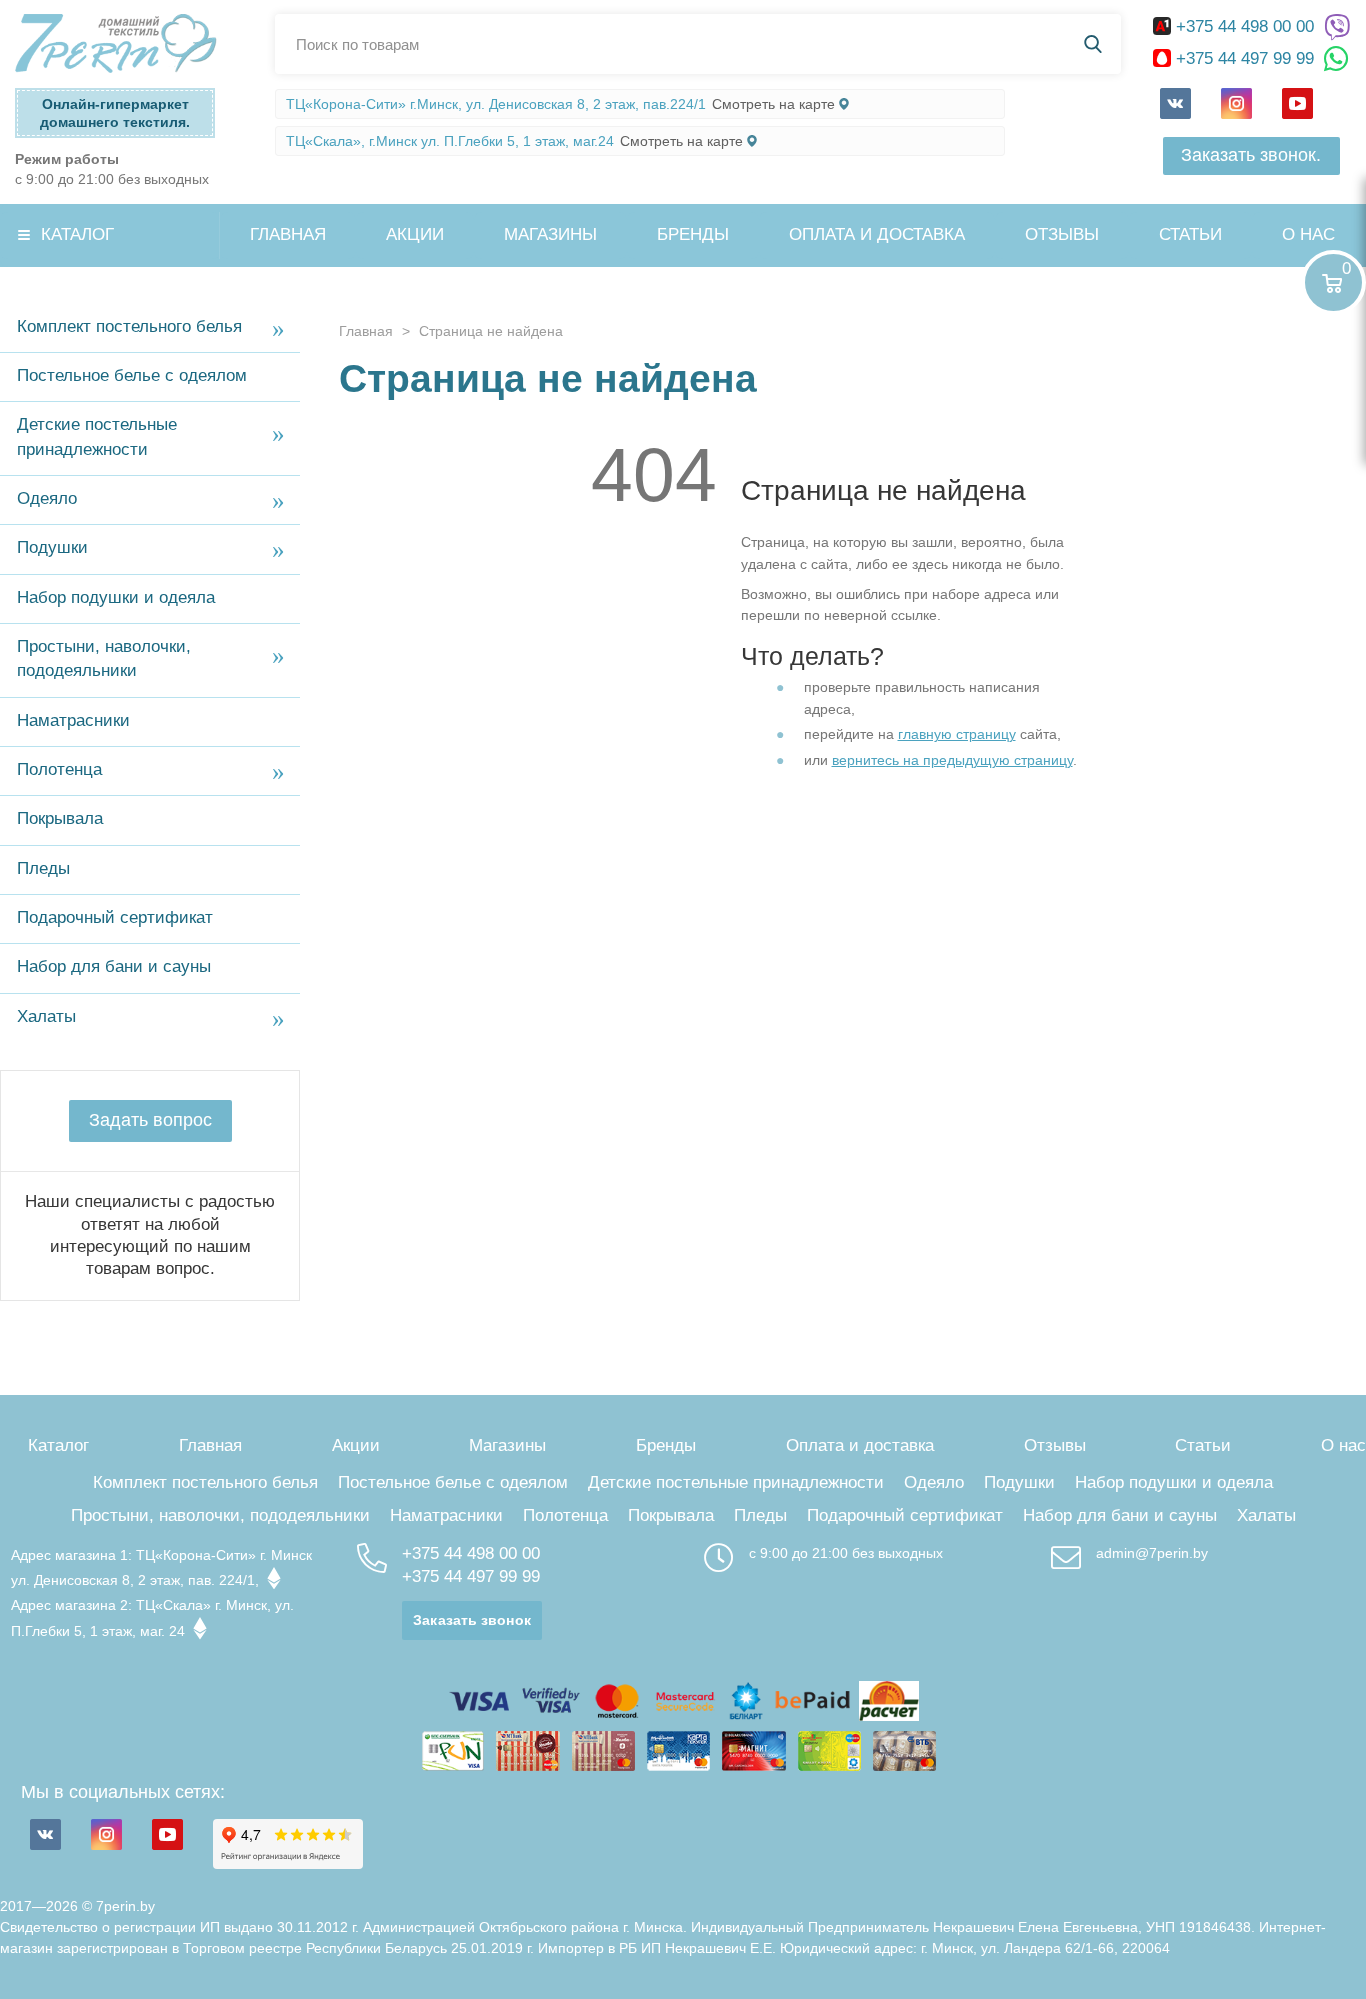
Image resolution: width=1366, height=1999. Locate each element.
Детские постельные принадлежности (97, 436)
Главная (288, 234)
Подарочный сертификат (115, 917)
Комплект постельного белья (129, 326)
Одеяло (47, 498)
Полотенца (59, 769)
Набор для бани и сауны (114, 966)
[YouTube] (1297, 103)
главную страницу (957, 734)
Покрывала (60, 818)
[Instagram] (1236, 103)
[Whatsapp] (1337, 59)
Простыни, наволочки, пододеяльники (104, 658)
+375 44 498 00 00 (1245, 26)
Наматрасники (73, 720)
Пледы (43, 868)
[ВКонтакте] (1175, 103)
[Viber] (1337, 27)
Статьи (1190, 234)
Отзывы (1062, 234)
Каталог (77, 234)
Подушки (52, 547)
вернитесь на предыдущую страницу (952, 760)
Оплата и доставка (877, 234)
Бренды (693, 234)
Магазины (550, 234)
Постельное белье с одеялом (132, 375)
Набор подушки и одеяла (116, 597)
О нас (1308, 234)
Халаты (46, 1016)
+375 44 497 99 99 (1245, 58)
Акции (415, 234)
